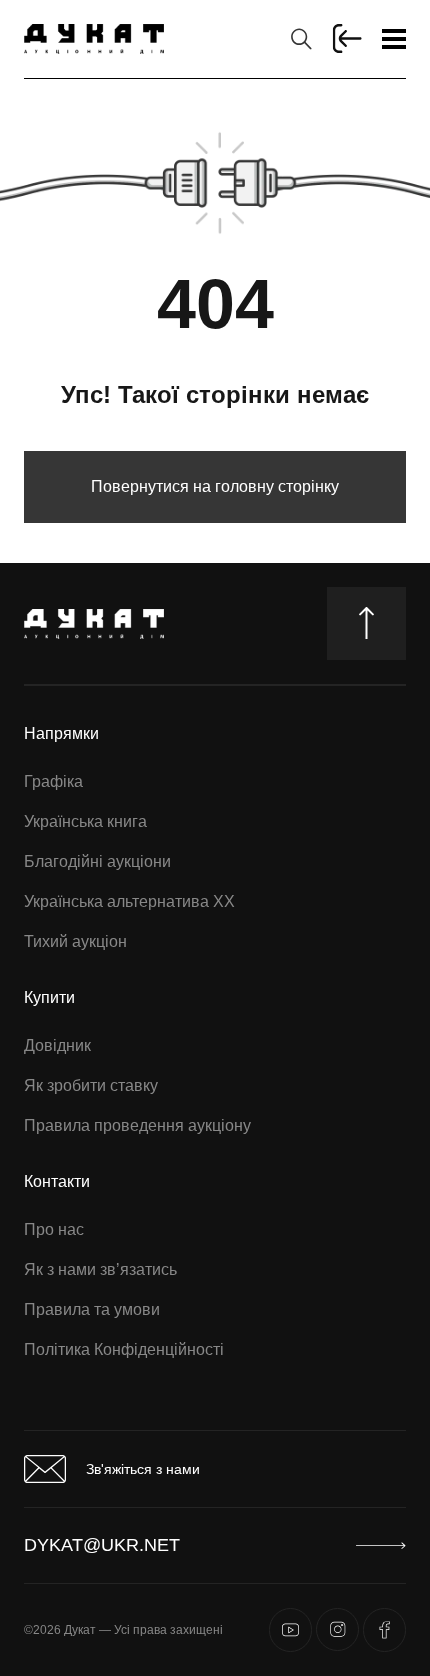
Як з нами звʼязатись (100, 1269)
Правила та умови (92, 1309)
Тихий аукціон (75, 941)
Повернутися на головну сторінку (215, 486)
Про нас (54, 1229)
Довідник (57, 1045)
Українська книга (85, 821)
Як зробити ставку (91, 1085)
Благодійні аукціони (97, 861)
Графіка (53, 781)
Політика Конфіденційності (124, 1349)
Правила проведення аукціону (137, 1125)
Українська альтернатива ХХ (129, 901)
